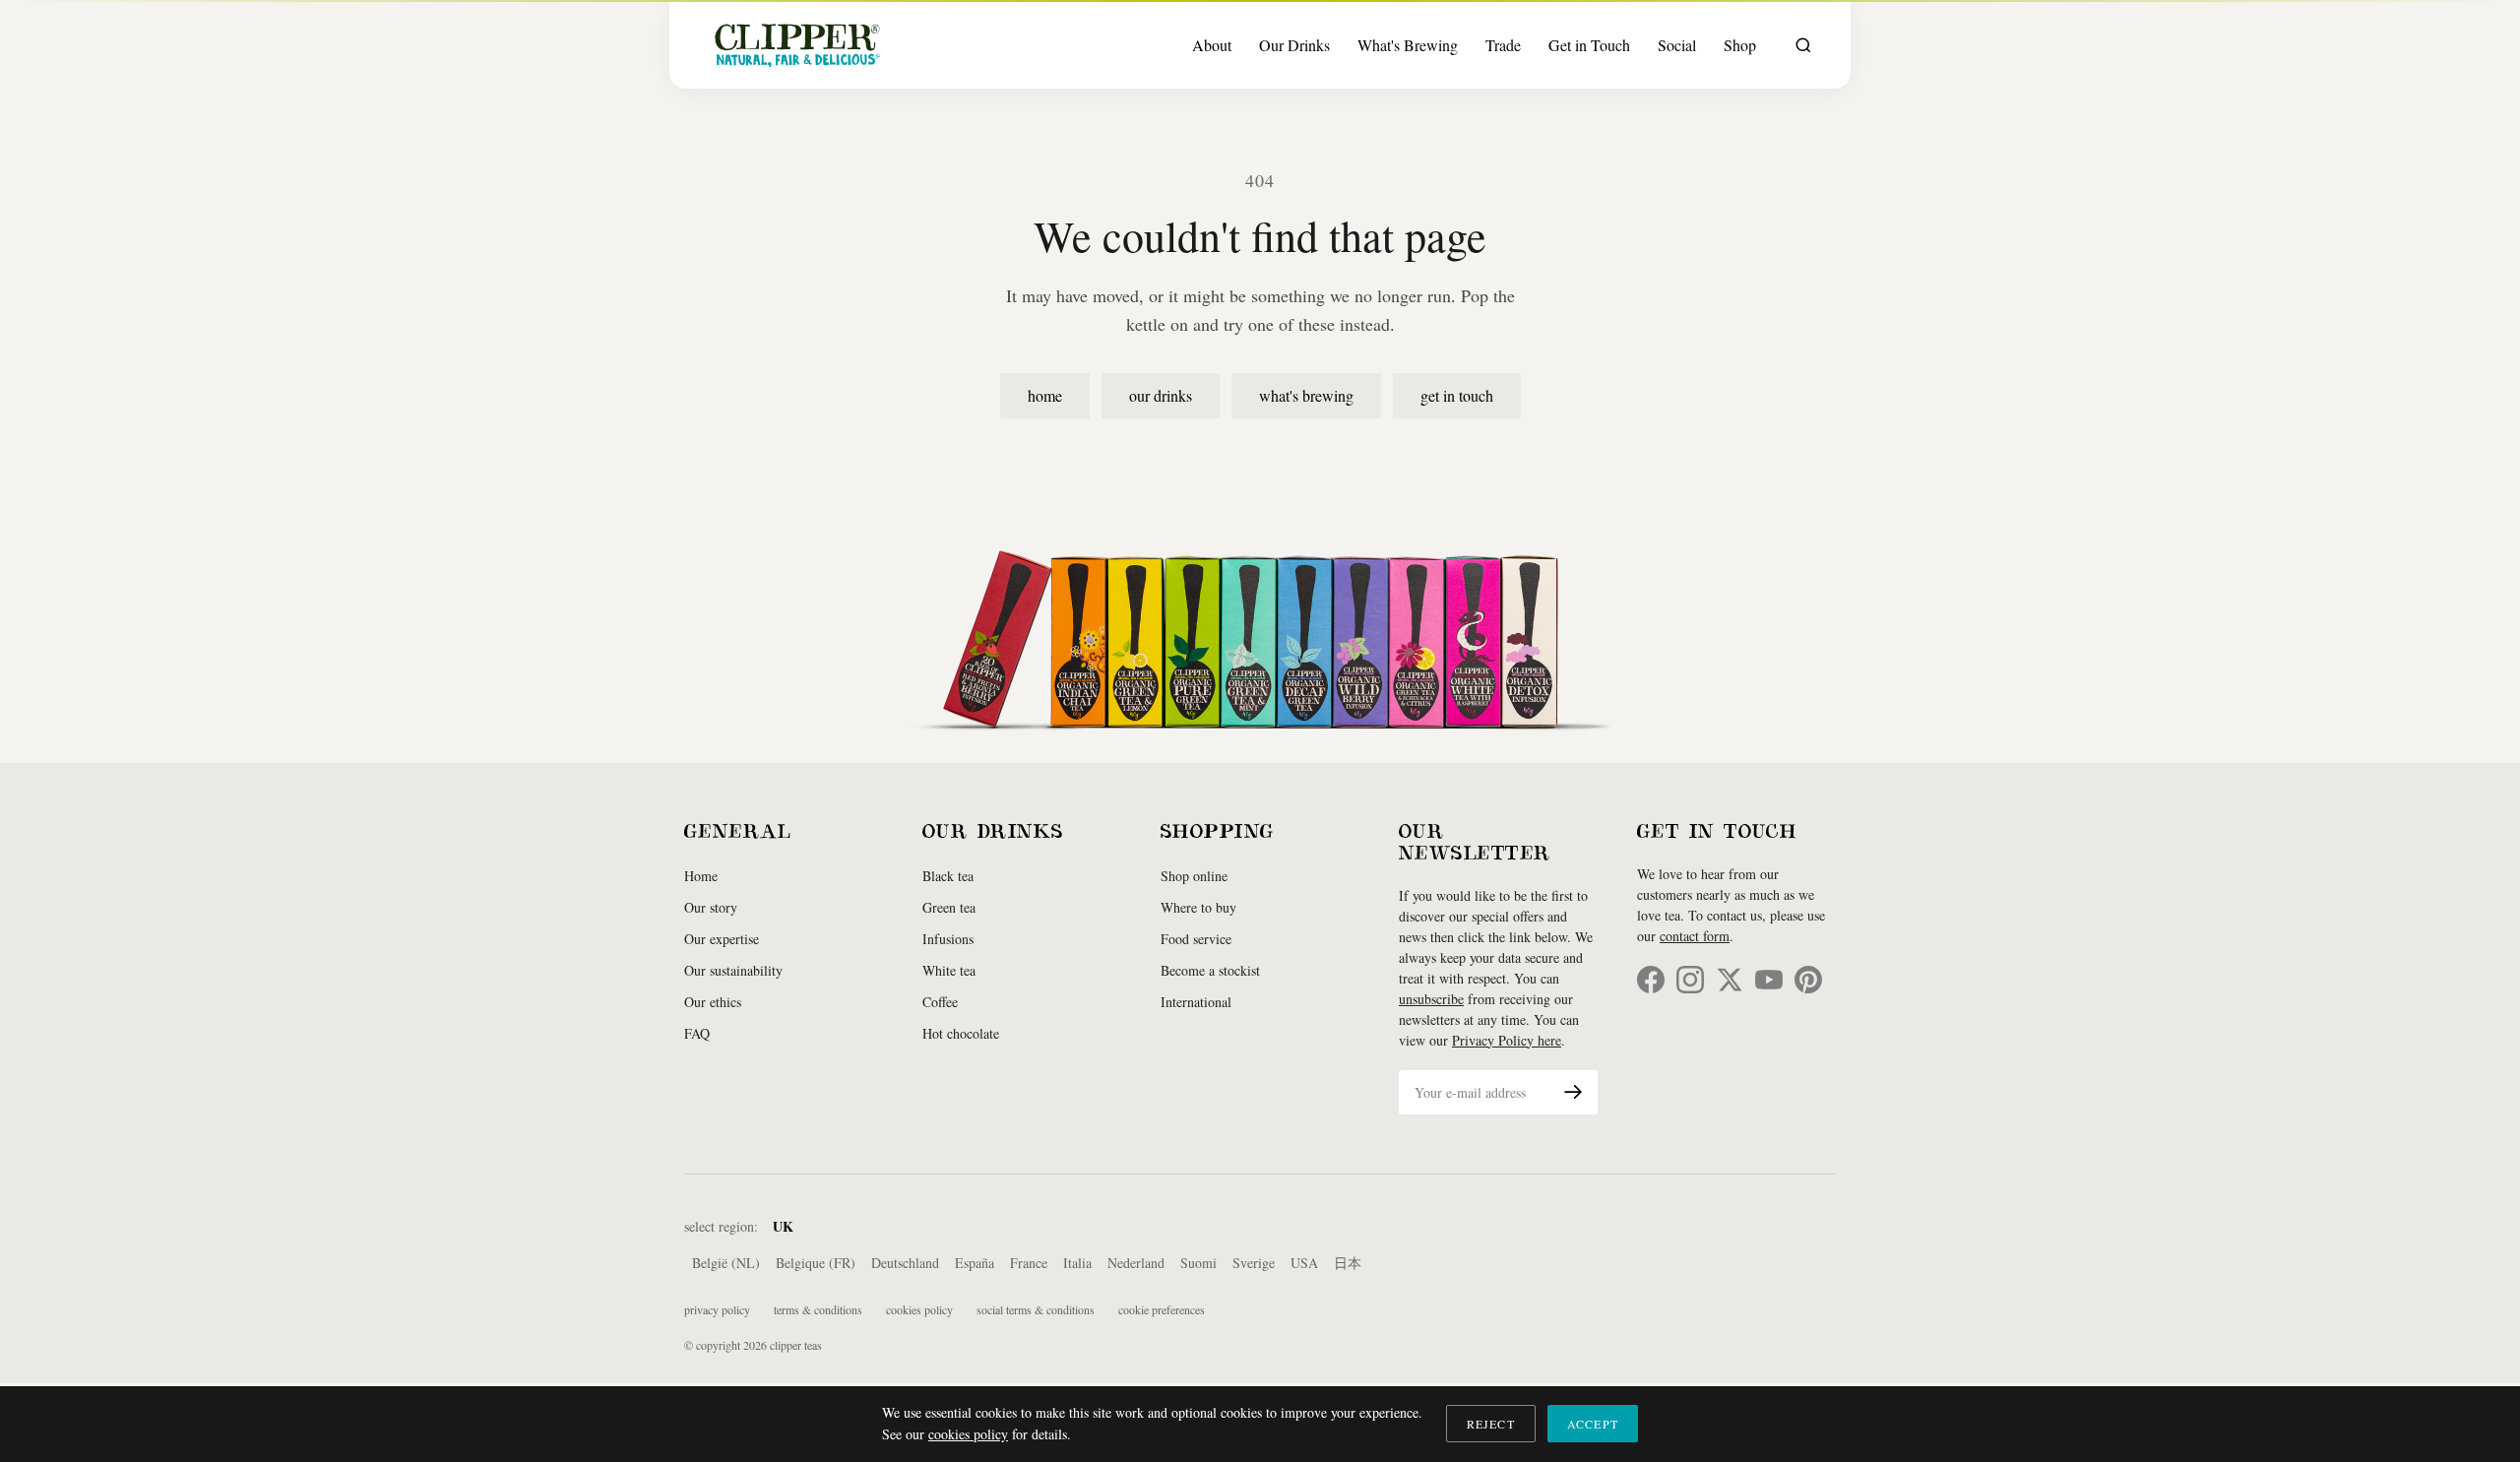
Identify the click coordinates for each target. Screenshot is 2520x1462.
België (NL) (726, 1263)
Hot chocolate (961, 1033)
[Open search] (1803, 45)
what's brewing (1306, 395)
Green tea (949, 907)
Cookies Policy (919, 1309)
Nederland (1136, 1263)
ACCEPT (1593, 1424)
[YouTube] (1769, 980)
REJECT (1491, 1424)
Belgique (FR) (816, 1263)
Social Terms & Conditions (1036, 1309)
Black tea (948, 876)
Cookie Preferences (1162, 1309)
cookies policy (968, 1434)
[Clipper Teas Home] (797, 45)
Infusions (948, 939)
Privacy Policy (717, 1309)
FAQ (697, 1033)
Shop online (1194, 876)
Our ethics (713, 1002)
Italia (1077, 1263)
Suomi (1198, 1263)
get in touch (1457, 395)
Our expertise (722, 939)
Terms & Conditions (818, 1309)
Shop (1740, 45)
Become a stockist (1210, 970)
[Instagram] (1690, 980)
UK (783, 1226)
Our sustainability (733, 970)
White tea (949, 970)
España (975, 1263)
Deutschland (905, 1263)
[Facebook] (1651, 980)
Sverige (1254, 1263)
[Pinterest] (1808, 980)
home (1045, 395)
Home (701, 876)
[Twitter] (1730, 980)
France (1029, 1263)
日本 (1348, 1263)
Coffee (940, 1002)
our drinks (1161, 395)
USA (1304, 1263)
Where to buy (1198, 907)
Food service (1196, 939)
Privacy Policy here (1507, 1040)
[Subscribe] (1573, 1092)
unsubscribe (1431, 999)
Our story (711, 907)
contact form (1695, 936)
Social (1677, 45)
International (1196, 1002)
